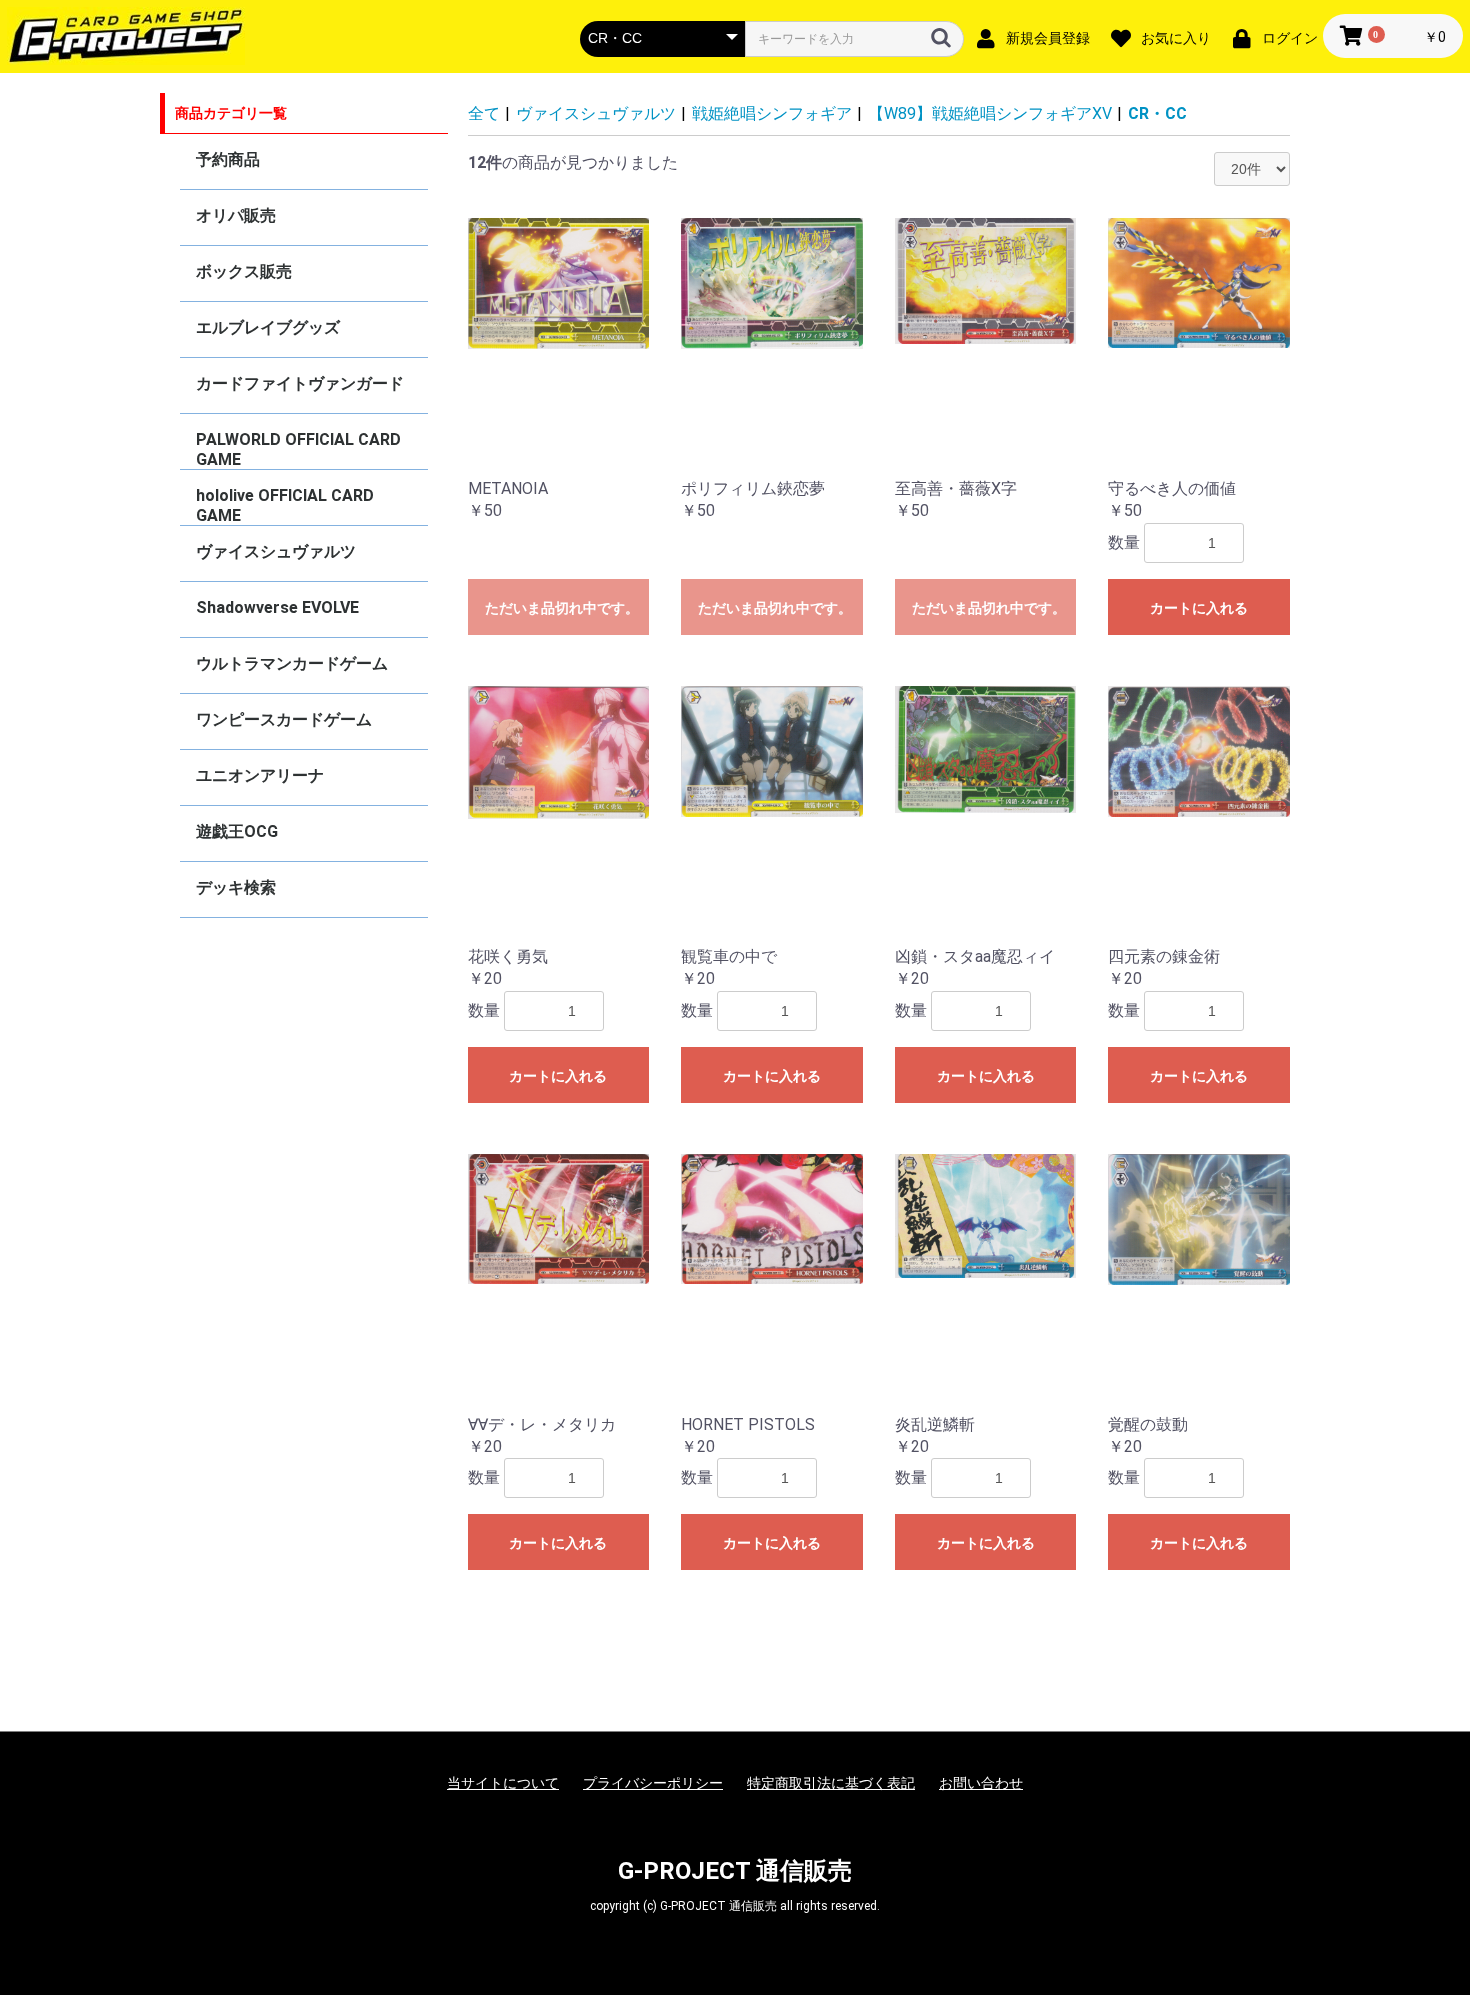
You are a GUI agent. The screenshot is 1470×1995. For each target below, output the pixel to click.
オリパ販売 (236, 215)
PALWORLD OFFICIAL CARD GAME (298, 449)
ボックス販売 (244, 271)
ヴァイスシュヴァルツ (276, 551)
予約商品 (228, 159)
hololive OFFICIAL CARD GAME (285, 505)
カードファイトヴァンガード (300, 383)
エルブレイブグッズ (268, 327)
